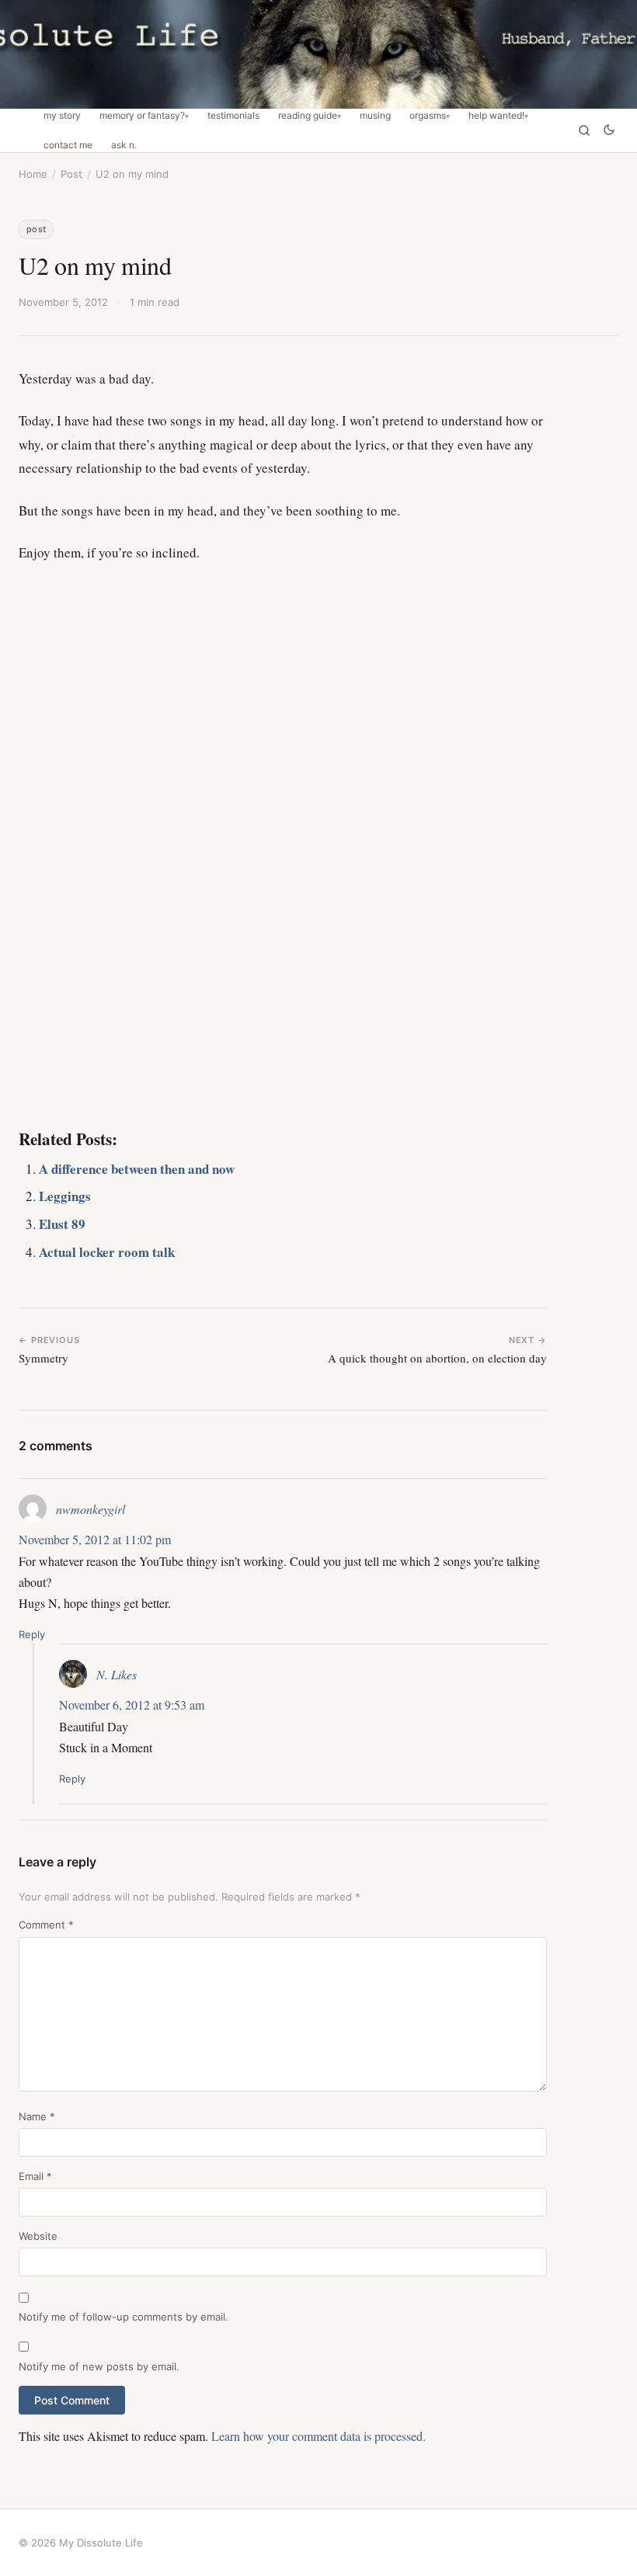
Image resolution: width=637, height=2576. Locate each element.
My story (62, 116)
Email (35, 2176)
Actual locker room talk (107, 1252)
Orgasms (428, 116)
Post (71, 174)
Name (37, 2116)
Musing (375, 116)
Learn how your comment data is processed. (318, 2436)
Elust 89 (62, 1224)
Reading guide (308, 116)
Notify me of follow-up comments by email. (124, 2317)
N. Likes (117, 1674)
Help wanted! (496, 116)
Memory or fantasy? (142, 116)
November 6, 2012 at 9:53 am (132, 1705)
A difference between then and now (137, 1169)
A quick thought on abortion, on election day (437, 1358)
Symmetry (44, 1358)
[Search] (584, 130)
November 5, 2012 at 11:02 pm (95, 1539)
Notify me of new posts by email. (99, 2366)
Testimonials (233, 116)
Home (33, 174)
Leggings (65, 1196)
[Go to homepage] (318, 54)
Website (38, 2236)
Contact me (68, 145)
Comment (46, 1925)
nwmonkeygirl (91, 1509)
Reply (32, 1634)
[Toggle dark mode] (609, 131)
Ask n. (124, 145)
